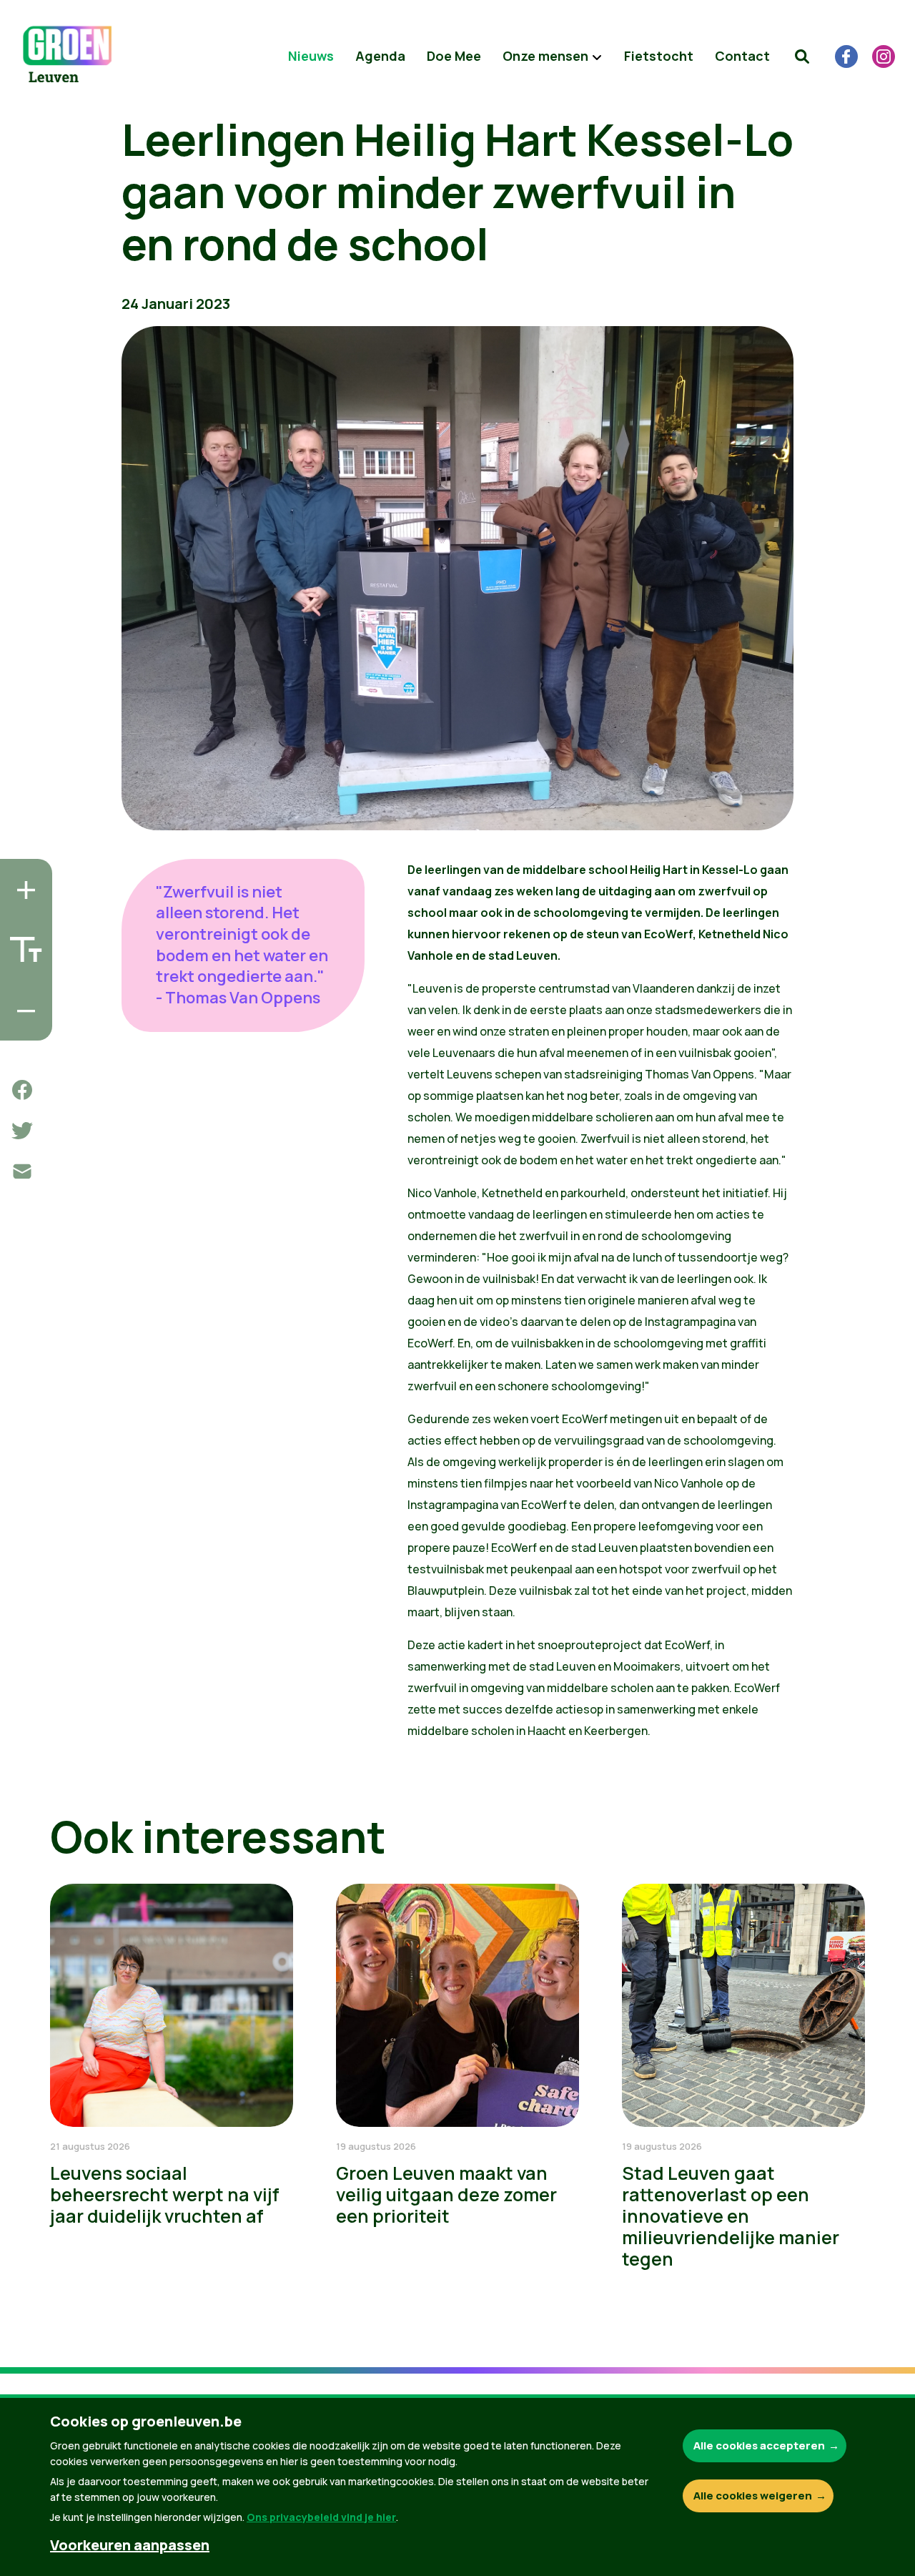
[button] (802, 56)
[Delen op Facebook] (22, 1090)
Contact (742, 56)
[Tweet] (22, 1131)
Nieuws (311, 56)
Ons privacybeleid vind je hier (321, 2517)
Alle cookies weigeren (753, 2496)
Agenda (380, 56)
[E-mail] (22, 1171)
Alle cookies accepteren (759, 2445)
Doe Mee (454, 56)
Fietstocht (659, 56)
